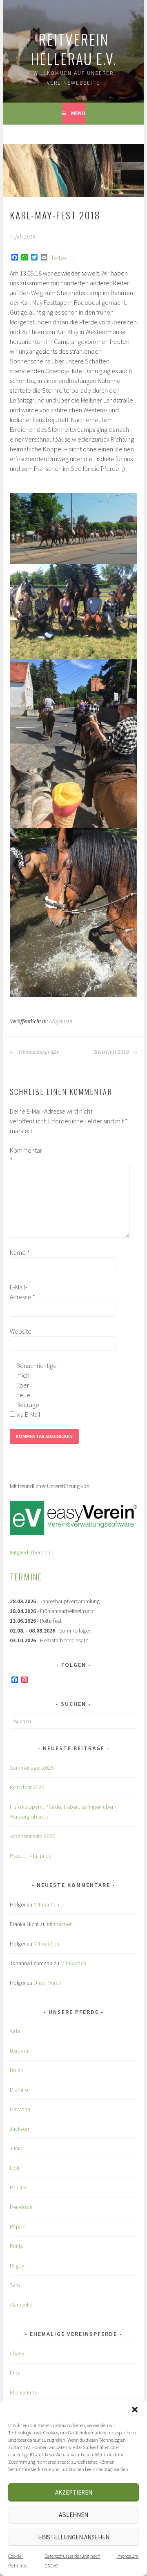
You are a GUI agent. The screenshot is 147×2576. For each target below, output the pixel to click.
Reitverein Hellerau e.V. (73, 49)
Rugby (17, 2265)
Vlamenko (21, 2305)
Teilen (59, 258)
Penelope (21, 2207)
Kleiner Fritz (23, 2392)
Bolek (16, 2070)
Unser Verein (48, 1983)
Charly (17, 2353)
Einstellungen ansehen (74, 2537)
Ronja (16, 2246)
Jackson (19, 2129)
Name (20, 1252)
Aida (15, 2031)
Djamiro (19, 2090)
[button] (135, 2410)
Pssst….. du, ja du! (31, 1856)
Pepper (18, 2226)
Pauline (18, 2187)
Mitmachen (46, 1904)
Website (21, 1331)
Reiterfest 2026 (27, 1787)
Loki (14, 2168)
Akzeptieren (74, 2492)
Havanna (20, 2109)
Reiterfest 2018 (112, 1052)
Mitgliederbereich (30, 1552)
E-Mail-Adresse (22, 1292)
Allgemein (61, 1022)
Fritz (15, 2373)
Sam (15, 2285)
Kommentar (23, 1155)
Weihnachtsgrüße (38, 1052)
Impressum (128, 2556)
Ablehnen (73, 2515)
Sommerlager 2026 (32, 1768)
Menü (78, 113)
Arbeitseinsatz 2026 (32, 1836)
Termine (26, 1577)
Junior (17, 2148)
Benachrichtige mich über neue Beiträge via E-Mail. (29, 1390)
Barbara (19, 2051)
